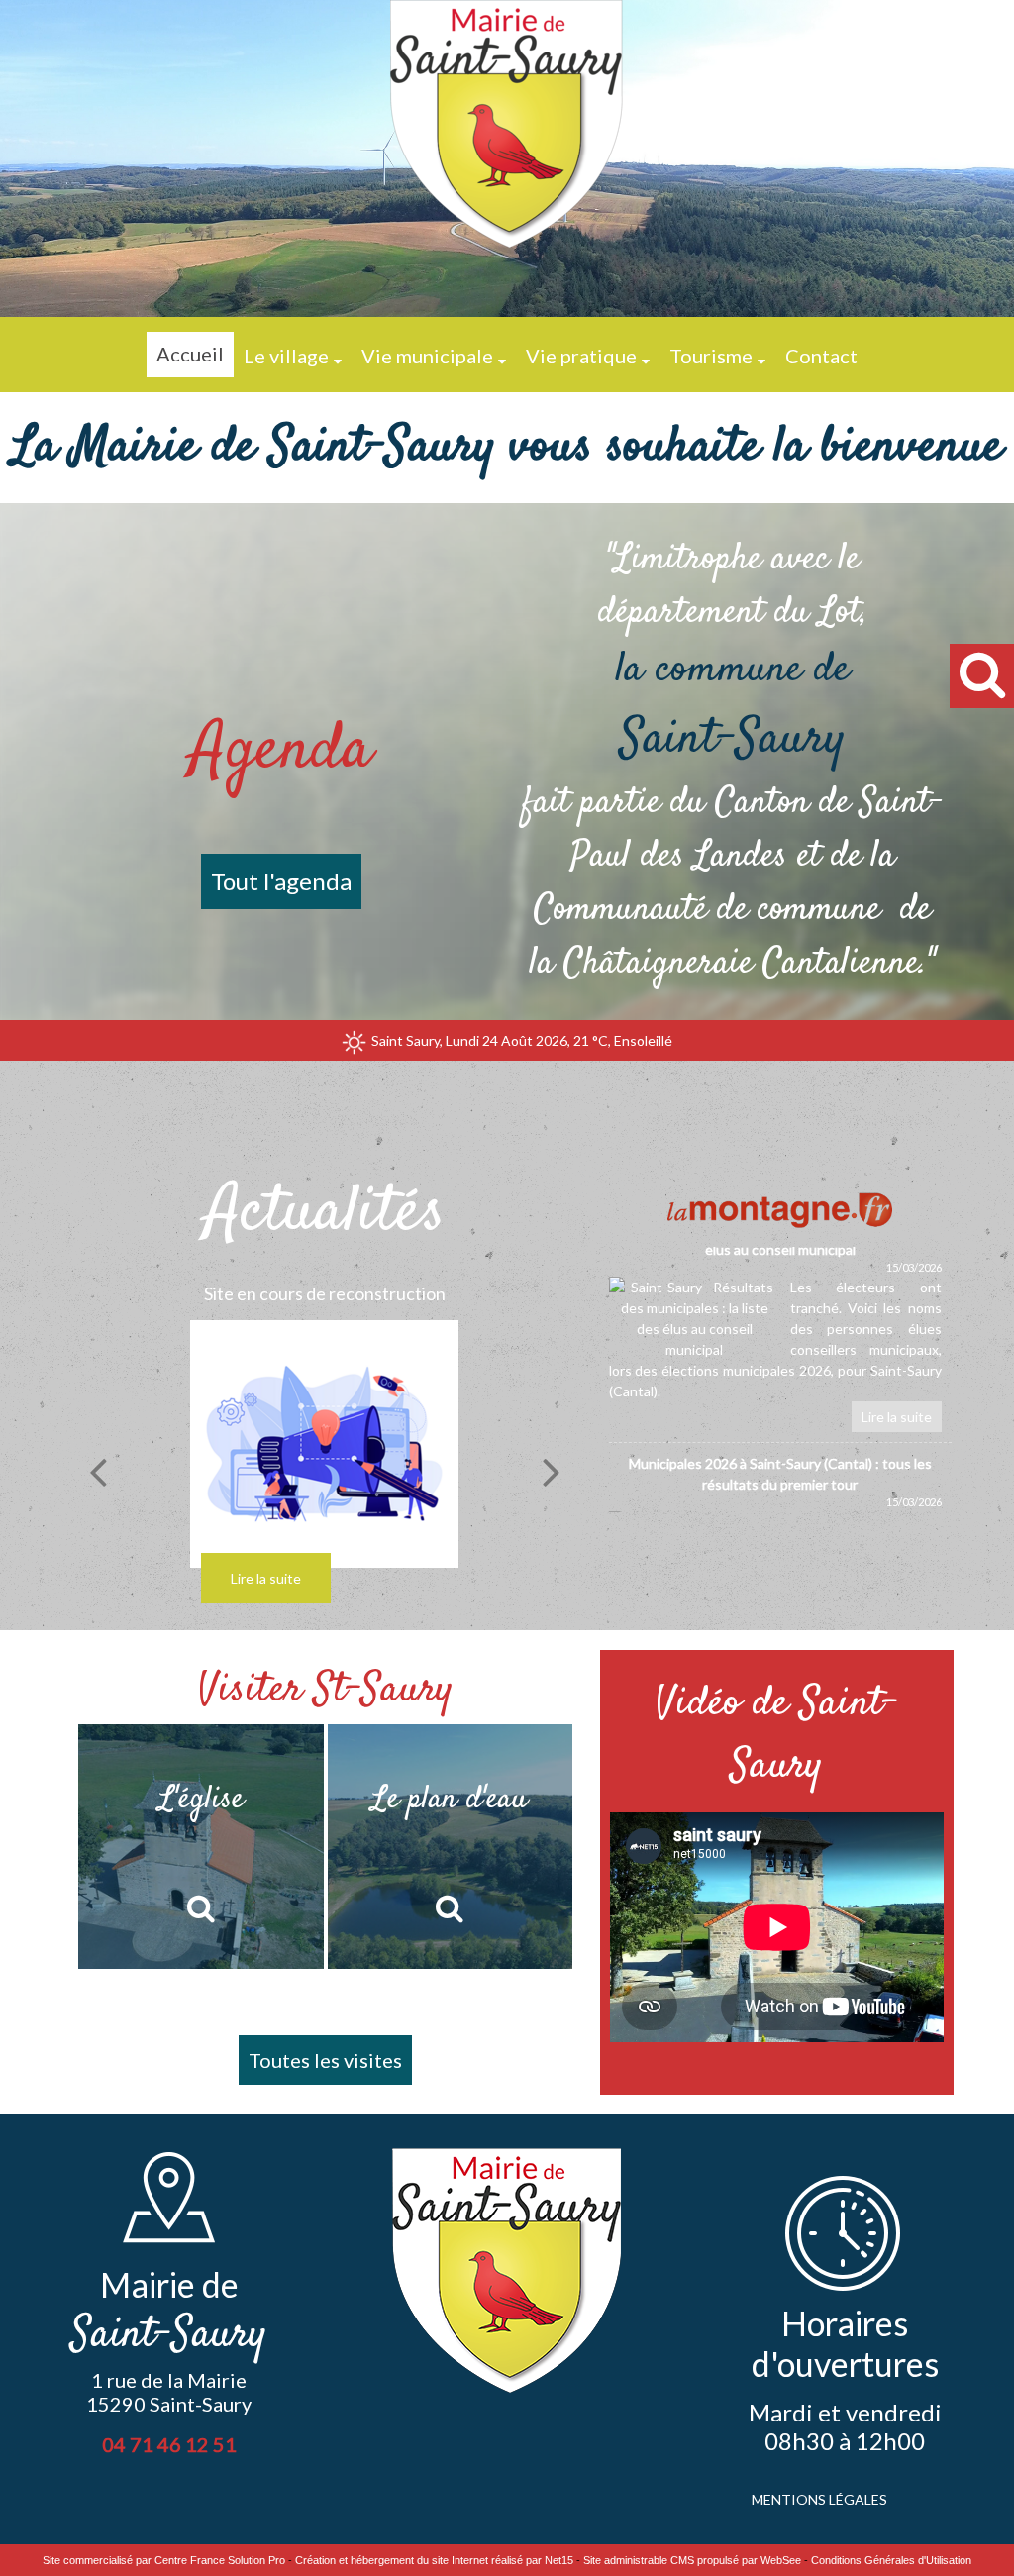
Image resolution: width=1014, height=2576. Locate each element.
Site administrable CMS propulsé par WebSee (692, 2560)
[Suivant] (552, 1472)
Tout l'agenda (281, 881)
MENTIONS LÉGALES (819, 2499)
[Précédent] (98, 1472)
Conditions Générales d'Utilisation (891, 2560)
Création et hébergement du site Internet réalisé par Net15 (434, 2560)
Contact (821, 356)
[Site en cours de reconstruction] (325, 1444)
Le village (286, 356)
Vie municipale (427, 356)
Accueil (190, 354)
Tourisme (711, 356)
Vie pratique (581, 356)
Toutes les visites (325, 2060)
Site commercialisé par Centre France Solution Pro (164, 2560)
